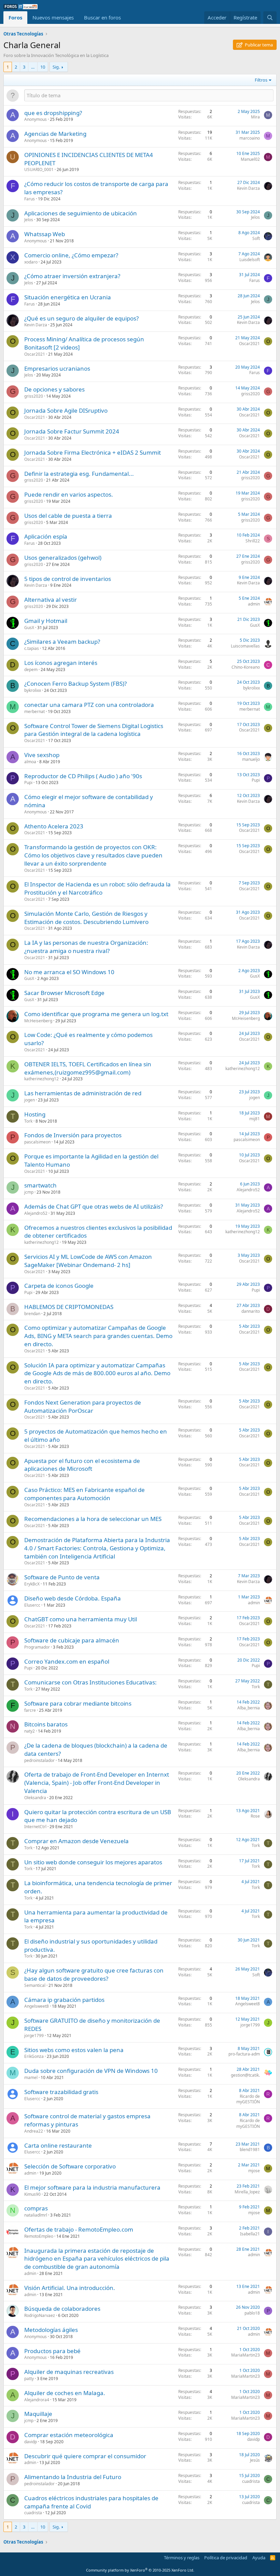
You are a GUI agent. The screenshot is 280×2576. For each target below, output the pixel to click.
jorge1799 (34, 2036)
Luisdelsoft (250, 260)
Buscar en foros (102, 17)
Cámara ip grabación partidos (64, 2000)
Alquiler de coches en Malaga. (65, 2393)
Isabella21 (250, 2234)
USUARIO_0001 (39, 169)
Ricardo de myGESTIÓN (248, 2099)
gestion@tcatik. (245, 2075)
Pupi (28, 782)
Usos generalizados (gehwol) (63, 558)
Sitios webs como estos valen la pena (74, 2050)
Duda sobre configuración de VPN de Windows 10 (91, 2071)
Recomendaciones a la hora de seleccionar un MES (93, 1519)
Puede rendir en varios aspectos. (69, 494)
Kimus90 (32, 2194)
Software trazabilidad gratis (61, 2092)
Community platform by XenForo (140, 2570)
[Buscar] (270, 18)
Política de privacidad (226, 2558)
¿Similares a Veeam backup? (62, 642)
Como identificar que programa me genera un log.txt (96, 1014)
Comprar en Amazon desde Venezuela (76, 1841)
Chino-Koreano (246, 667)
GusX (29, 628)
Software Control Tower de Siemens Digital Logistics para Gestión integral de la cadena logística (94, 730)
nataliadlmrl (36, 2215)
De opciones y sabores (54, 389)
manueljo (251, 759)
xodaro (31, 262)
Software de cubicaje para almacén (72, 1640)
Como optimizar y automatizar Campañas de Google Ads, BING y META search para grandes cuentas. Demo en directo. (98, 1336)
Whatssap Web (45, 234)
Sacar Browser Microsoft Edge (64, 993)
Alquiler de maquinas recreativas (69, 2372)
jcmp (29, 1192)
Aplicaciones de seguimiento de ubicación (81, 213)
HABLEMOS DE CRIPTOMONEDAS (69, 1307)
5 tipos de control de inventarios (68, 579)
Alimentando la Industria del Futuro (73, 2477)
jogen (30, 1100)
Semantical (35, 1985)
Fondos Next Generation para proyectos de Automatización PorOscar (83, 1406)
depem (31, 670)
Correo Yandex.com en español (67, 1661)
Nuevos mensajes (53, 17)
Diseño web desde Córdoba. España (73, 1598)
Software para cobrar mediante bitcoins (78, 1703)
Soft (256, 238)
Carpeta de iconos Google (59, 1286)
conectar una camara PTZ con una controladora (89, 705)
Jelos (29, 220)
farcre (30, 1710)
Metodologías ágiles (51, 2330)
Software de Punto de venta (62, 1577)
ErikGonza (34, 2056)
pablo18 (252, 2313)
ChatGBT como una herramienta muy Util (81, 1619)
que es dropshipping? (53, 113)
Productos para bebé (52, 2351)
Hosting (35, 1114)
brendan (32, 1314)
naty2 (30, 1731)
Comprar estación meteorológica (69, 2435)
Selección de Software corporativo (70, 2166)
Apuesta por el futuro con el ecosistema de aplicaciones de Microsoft (82, 1465)
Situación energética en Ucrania (68, 297)
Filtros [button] (261, 80)
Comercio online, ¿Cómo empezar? (71, 255)
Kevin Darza (248, 188)
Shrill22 (253, 541)
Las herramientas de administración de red (83, 1093)
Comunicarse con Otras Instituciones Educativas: (90, 1682)
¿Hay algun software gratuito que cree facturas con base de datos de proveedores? (94, 1974)
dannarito (251, 1311)
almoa (30, 762)
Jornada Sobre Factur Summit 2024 (72, 431)
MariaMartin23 (246, 2355)
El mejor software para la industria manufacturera (92, 2187)
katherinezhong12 (41, 1079)
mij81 (255, 1119)
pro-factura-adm (244, 2054)
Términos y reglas (182, 2558)
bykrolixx (33, 690)
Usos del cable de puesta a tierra (68, 516)
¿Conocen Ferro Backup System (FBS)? (75, 684)
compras (36, 2208)
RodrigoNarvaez (40, 2315)
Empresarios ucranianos (57, 368)
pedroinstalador (39, 1760)
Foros (15, 17)
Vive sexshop (42, 755)
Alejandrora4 (37, 2400)
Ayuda (259, 2558)
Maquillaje (38, 2414)
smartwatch (40, 1185)
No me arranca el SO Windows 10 (69, 972)
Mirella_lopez (247, 2192)
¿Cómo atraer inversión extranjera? (72, 276)
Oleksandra (35, 1798)
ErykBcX (32, 1584)
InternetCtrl (35, 1827)
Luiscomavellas (245, 646)
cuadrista (251, 2481)
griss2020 (34, 396)
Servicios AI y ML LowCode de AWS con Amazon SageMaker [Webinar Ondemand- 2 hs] (88, 1261)
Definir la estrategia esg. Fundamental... (79, 474)
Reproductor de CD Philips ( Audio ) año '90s (83, 776)
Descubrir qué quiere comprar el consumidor (85, 2456)
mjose (254, 2171)
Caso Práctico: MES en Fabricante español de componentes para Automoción (85, 1494)
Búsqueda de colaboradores (62, 2309)
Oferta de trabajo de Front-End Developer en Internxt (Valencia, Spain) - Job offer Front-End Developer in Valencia (97, 1783)
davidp (31, 2442)
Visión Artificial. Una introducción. (70, 2288)
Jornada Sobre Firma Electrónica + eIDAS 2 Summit (93, 452)
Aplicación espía (46, 536)
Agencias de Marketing (55, 134)
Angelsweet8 (37, 2006)
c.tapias (32, 648)
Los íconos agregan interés (61, 663)
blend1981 (250, 2150)
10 (43, 67)
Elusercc (32, 1605)
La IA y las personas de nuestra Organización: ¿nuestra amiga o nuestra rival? (86, 947)
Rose (255, 1816)
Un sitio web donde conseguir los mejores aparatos (93, 1862)
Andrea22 (34, 2131)
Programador (37, 1647)
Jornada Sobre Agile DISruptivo (66, 410)
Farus (30, 199)
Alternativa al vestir (51, 600)
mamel (31, 2077)
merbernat (34, 711)
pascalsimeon (37, 1142)
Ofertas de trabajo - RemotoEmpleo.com (79, 2229)
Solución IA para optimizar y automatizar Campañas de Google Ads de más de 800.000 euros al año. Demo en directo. (97, 1373)
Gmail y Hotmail (46, 621)
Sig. (56, 67)
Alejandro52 (248, 1190)
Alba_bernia (249, 1708)
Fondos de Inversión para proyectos (73, 1135)
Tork (28, 1121)
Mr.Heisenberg (38, 1021)
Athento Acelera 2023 (54, 826)
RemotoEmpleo (39, 2236)
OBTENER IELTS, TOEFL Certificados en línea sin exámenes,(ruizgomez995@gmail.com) (88, 1068)
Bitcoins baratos (46, 1724)
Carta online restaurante (58, 2145)
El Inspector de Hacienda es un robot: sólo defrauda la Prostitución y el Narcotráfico (97, 888)
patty (29, 2379)
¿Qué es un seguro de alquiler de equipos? (81, 318)
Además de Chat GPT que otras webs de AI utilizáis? (94, 1206)
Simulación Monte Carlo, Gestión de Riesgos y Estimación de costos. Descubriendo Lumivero (86, 918)
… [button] (33, 67)
